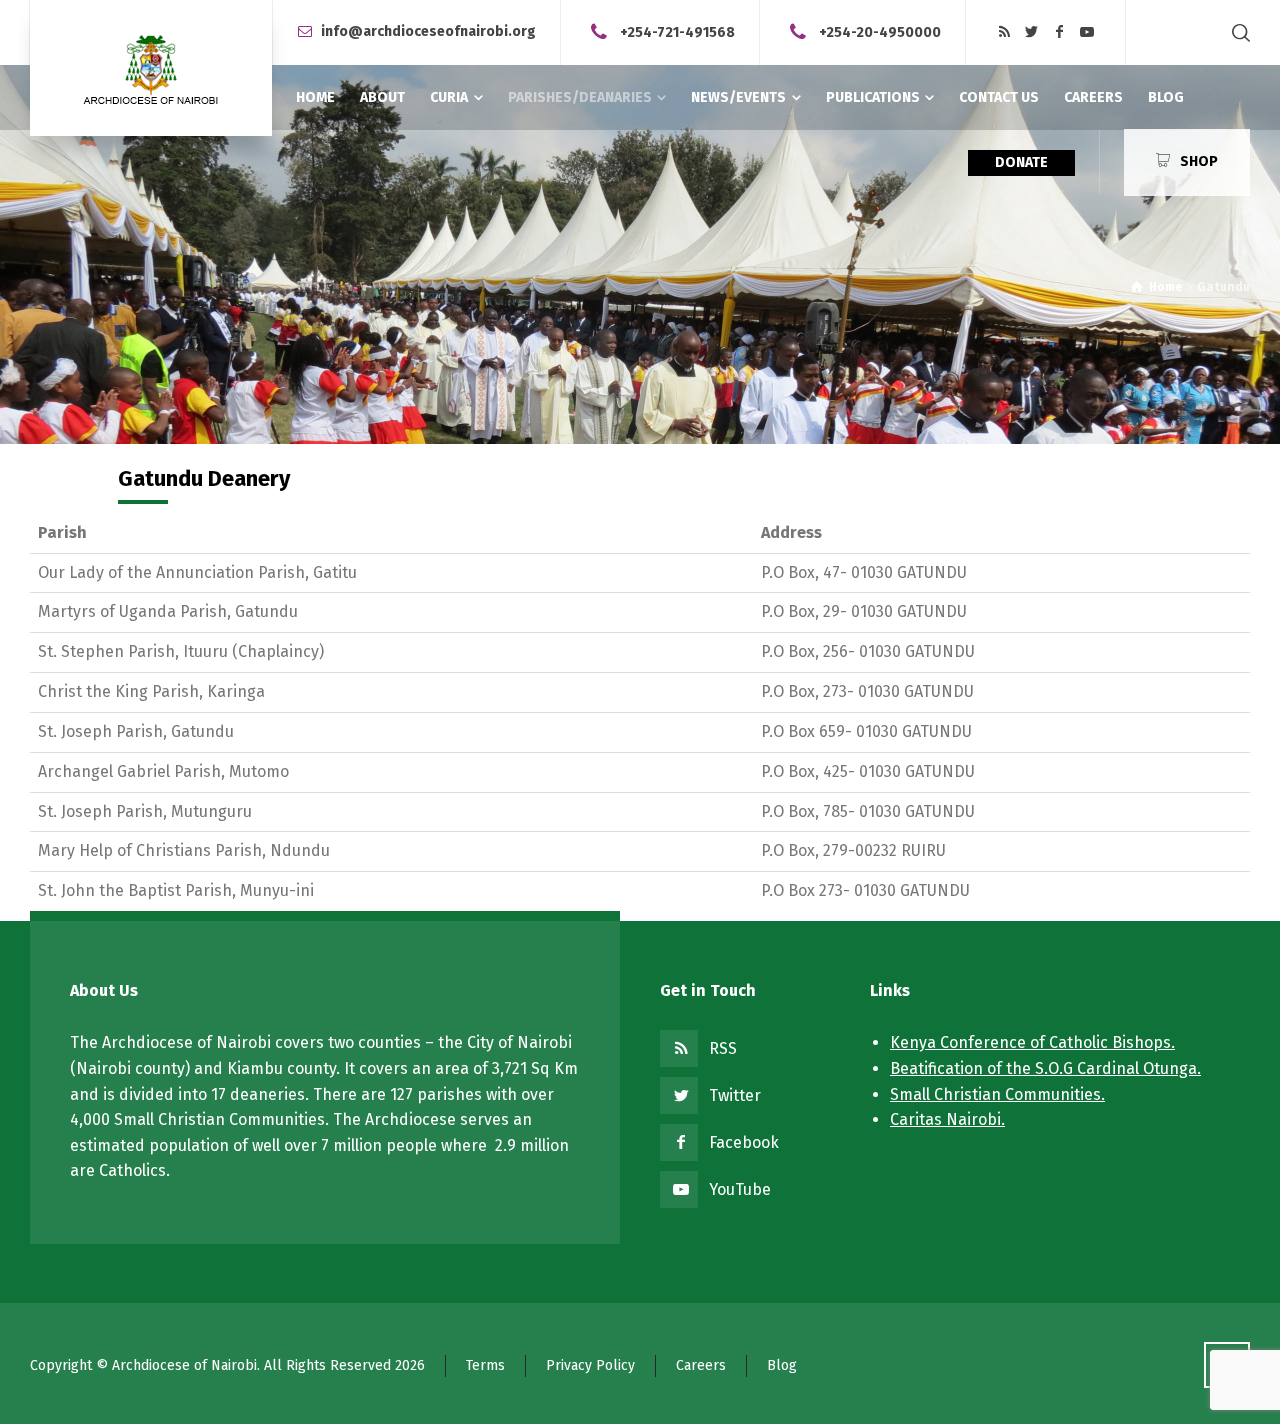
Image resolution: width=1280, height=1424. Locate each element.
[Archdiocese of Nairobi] (151, 68)
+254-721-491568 (677, 31)
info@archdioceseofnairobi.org (428, 31)
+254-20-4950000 (880, 31)
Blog (782, 1365)
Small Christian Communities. (997, 1094)
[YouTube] (1087, 32)
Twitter (735, 1095)
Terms (485, 1365)
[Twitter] (1032, 32)
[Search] (1237, 32)
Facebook (744, 1142)
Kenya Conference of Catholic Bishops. (1032, 1042)
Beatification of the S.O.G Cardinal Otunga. (1045, 1068)
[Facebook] (1060, 32)
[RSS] (1004, 32)
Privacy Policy (590, 1365)
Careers (701, 1365)
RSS (723, 1048)
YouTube (740, 1189)
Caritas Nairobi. (947, 1119)
